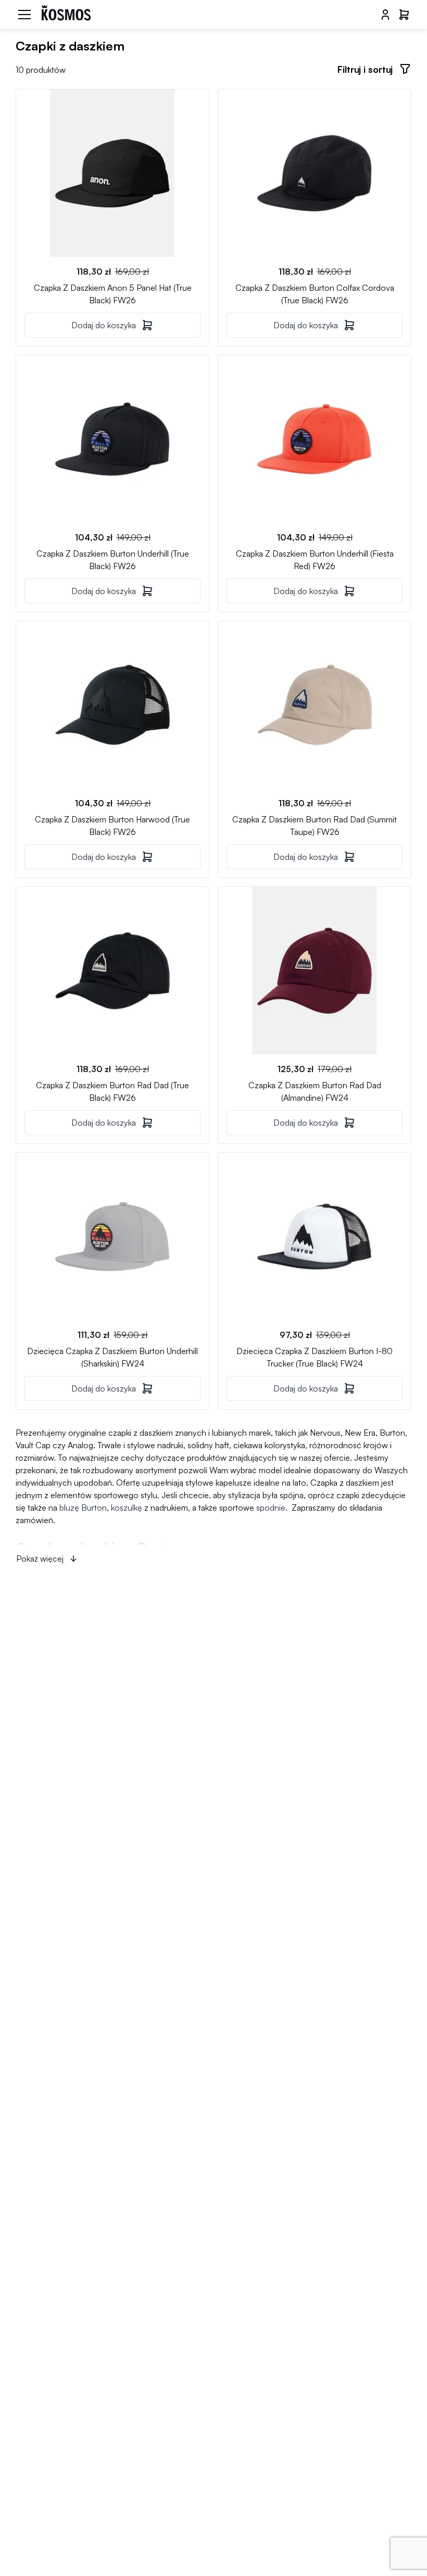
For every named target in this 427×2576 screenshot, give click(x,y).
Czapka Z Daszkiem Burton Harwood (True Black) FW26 (112, 825)
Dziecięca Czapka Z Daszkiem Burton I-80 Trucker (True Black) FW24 (315, 1357)
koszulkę (127, 1508)
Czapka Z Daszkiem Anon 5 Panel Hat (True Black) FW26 (113, 293)
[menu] (24, 15)
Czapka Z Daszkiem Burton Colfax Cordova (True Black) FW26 (315, 293)
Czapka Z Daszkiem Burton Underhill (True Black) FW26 (113, 559)
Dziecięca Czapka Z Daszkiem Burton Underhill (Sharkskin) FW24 (112, 1357)
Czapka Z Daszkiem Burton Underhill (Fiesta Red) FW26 (315, 559)
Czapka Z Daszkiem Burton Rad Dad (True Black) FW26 (112, 1091)
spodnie (271, 1508)
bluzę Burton (83, 1508)
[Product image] (112, 173)
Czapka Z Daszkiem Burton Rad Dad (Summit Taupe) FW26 (315, 825)
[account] (385, 15)
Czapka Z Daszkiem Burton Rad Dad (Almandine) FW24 (315, 1091)
